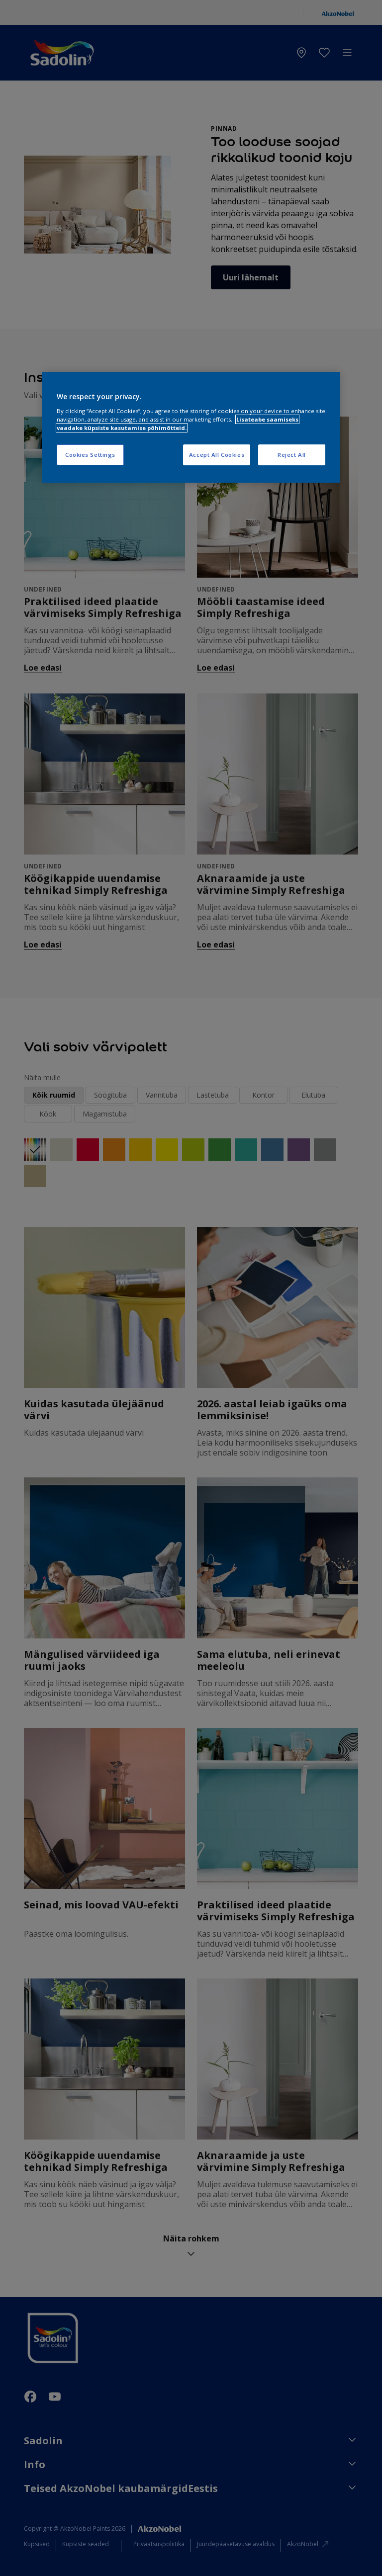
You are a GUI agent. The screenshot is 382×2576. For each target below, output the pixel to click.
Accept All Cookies (217, 455)
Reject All (292, 455)
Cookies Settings (90, 455)
